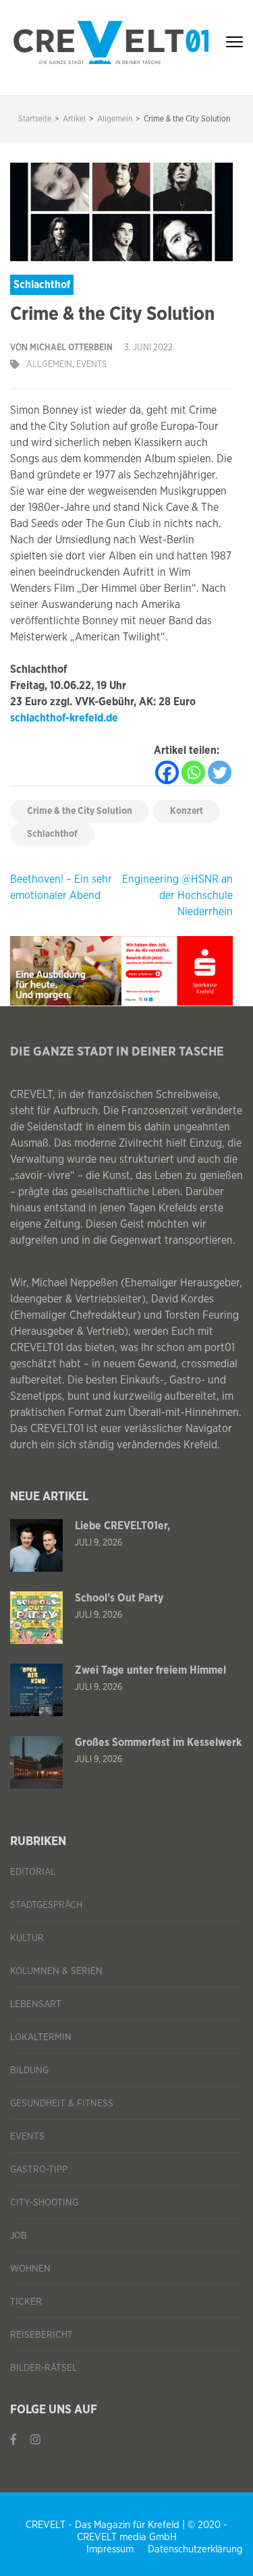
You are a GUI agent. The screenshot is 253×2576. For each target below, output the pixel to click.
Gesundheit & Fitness (62, 2104)
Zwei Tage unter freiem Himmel (150, 1670)
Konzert (187, 811)
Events (91, 365)
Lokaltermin (41, 2037)
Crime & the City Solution (80, 811)
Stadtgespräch (46, 1905)
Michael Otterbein (71, 348)
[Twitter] (220, 772)
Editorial (33, 1872)
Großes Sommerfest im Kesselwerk (158, 1743)
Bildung (29, 2071)
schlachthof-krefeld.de (64, 718)
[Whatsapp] (193, 772)
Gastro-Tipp (39, 2170)
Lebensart (36, 2004)
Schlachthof (52, 834)
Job (19, 2236)
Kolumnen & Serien (56, 1971)
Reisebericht (41, 2335)
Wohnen (30, 2269)
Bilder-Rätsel (44, 2368)
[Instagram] (35, 2440)
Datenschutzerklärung (195, 2549)
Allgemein (49, 365)
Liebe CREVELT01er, (122, 1526)
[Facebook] (167, 772)
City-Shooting (44, 2203)
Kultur (27, 1938)
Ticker (26, 2302)
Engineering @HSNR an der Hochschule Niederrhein (177, 896)
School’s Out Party (119, 1598)
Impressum (110, 2549)
